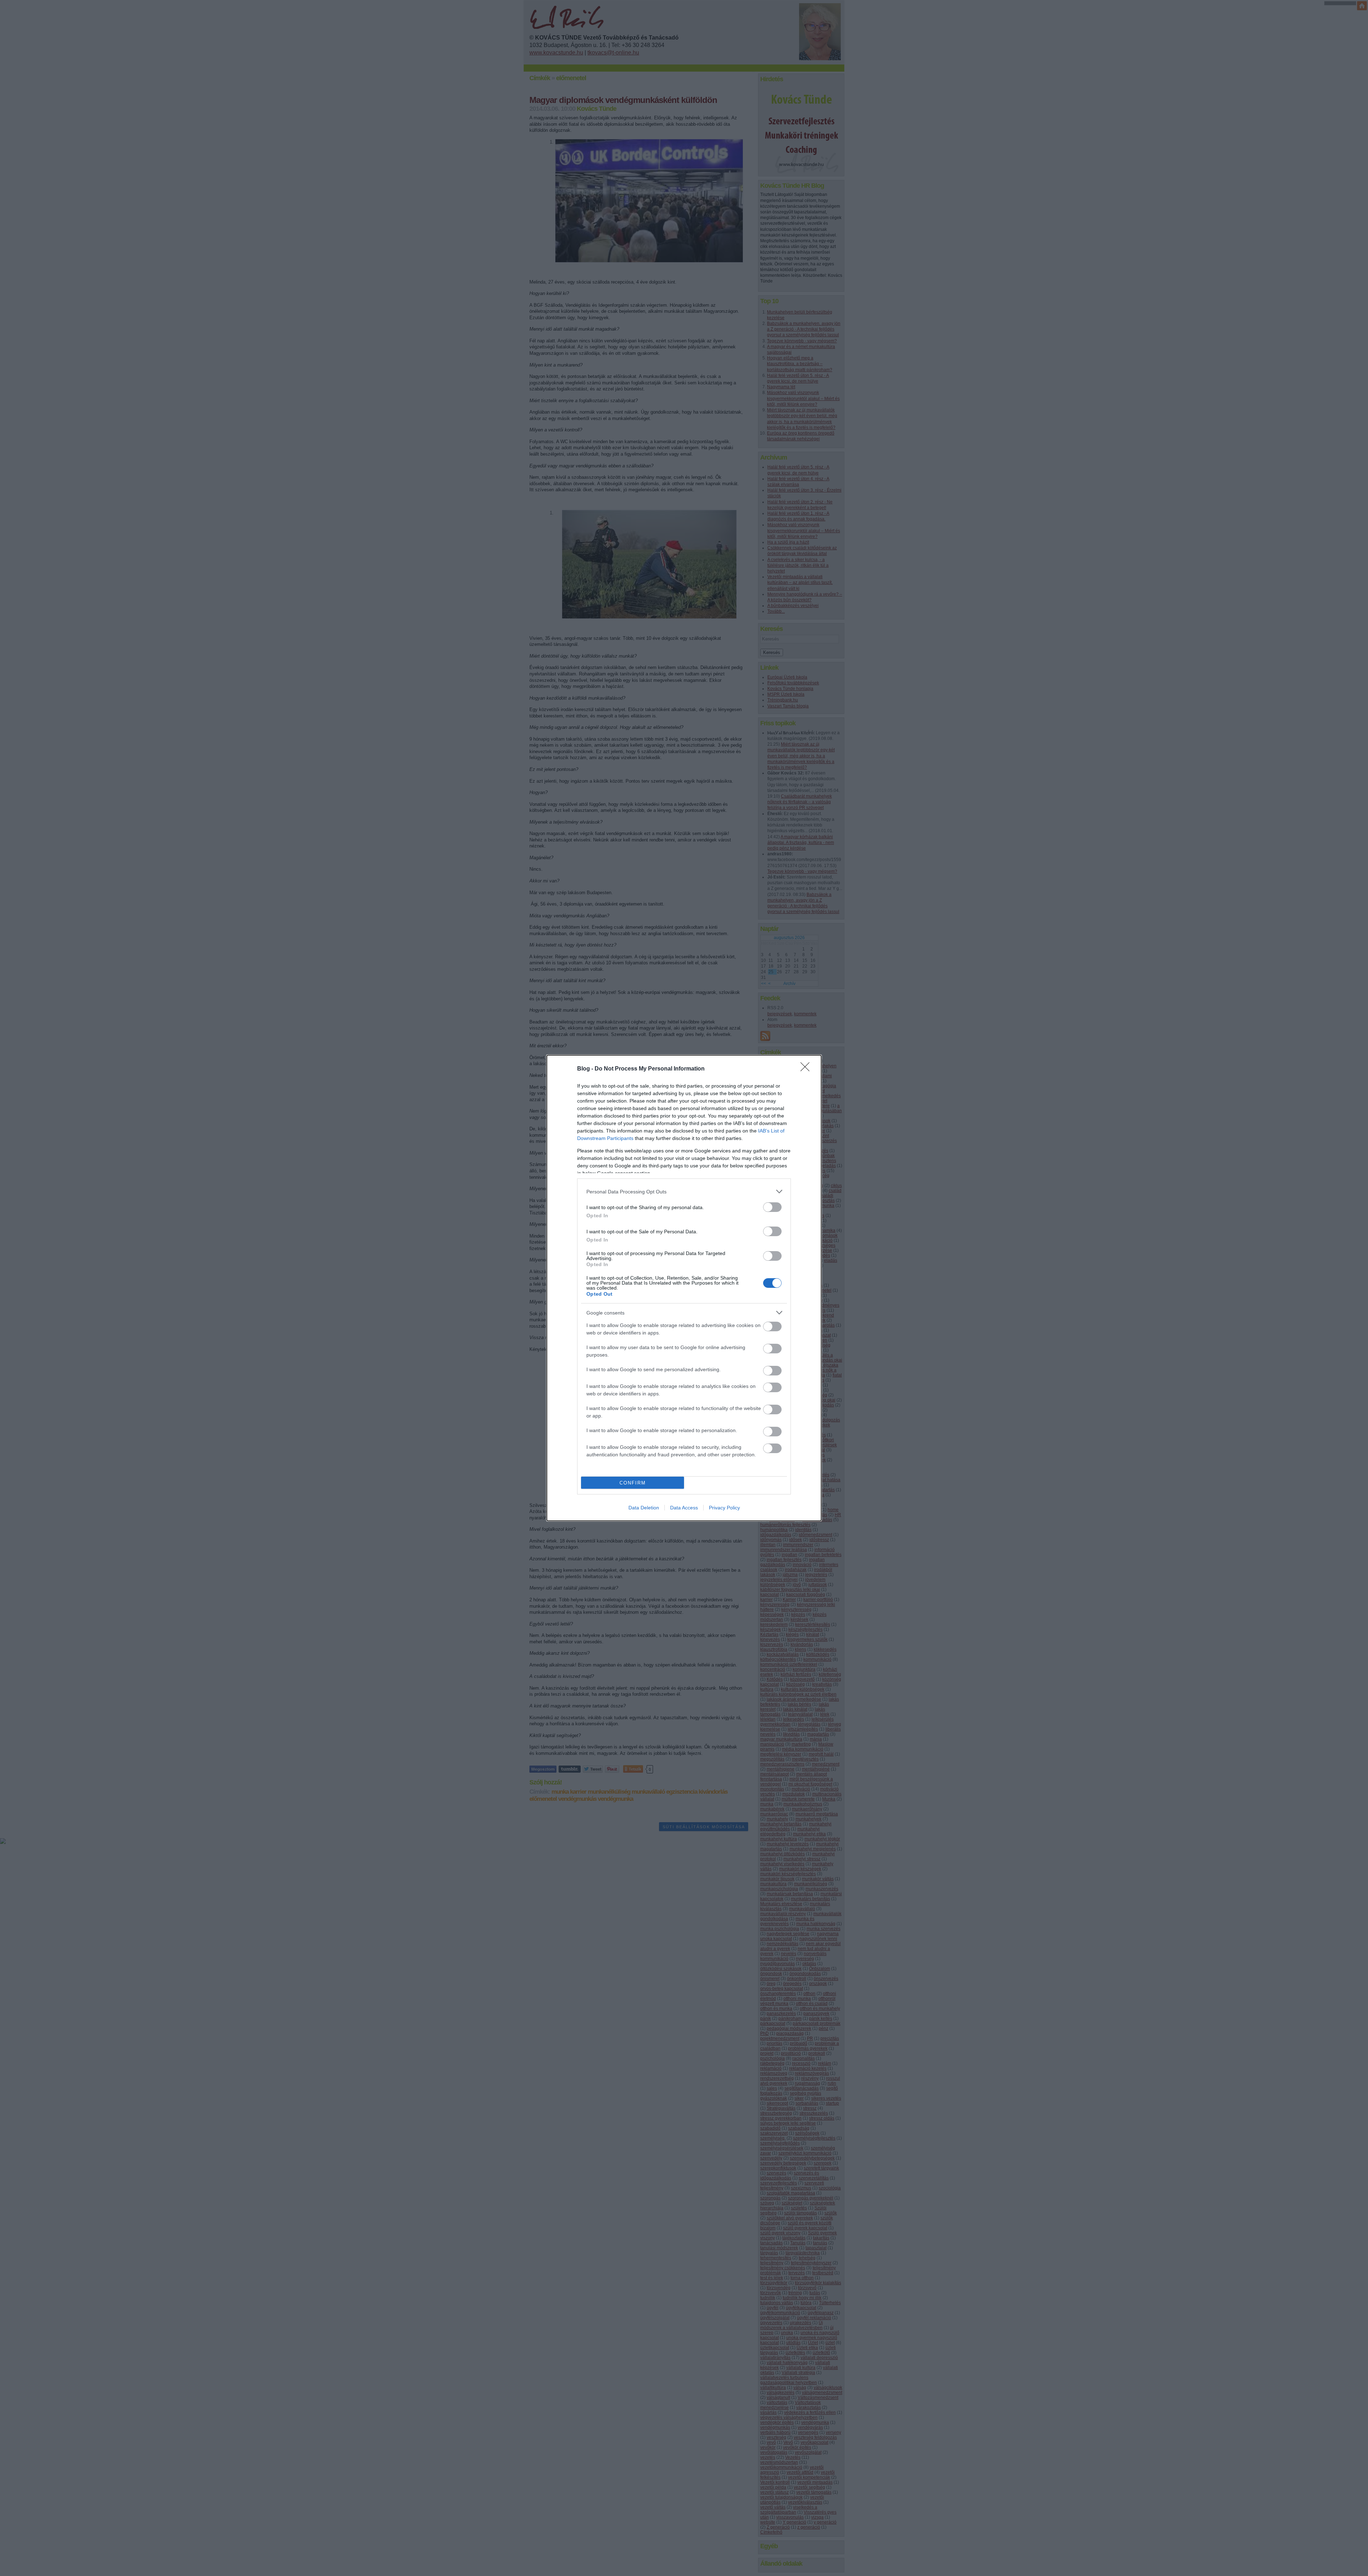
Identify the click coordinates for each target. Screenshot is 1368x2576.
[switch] (772, 1207)
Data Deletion (644, 1508)
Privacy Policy (724, 1508)
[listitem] (684, 1191)
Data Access (684, 1508)
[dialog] (684, 1288)
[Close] (807, 1069)
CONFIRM (633, 1483)
